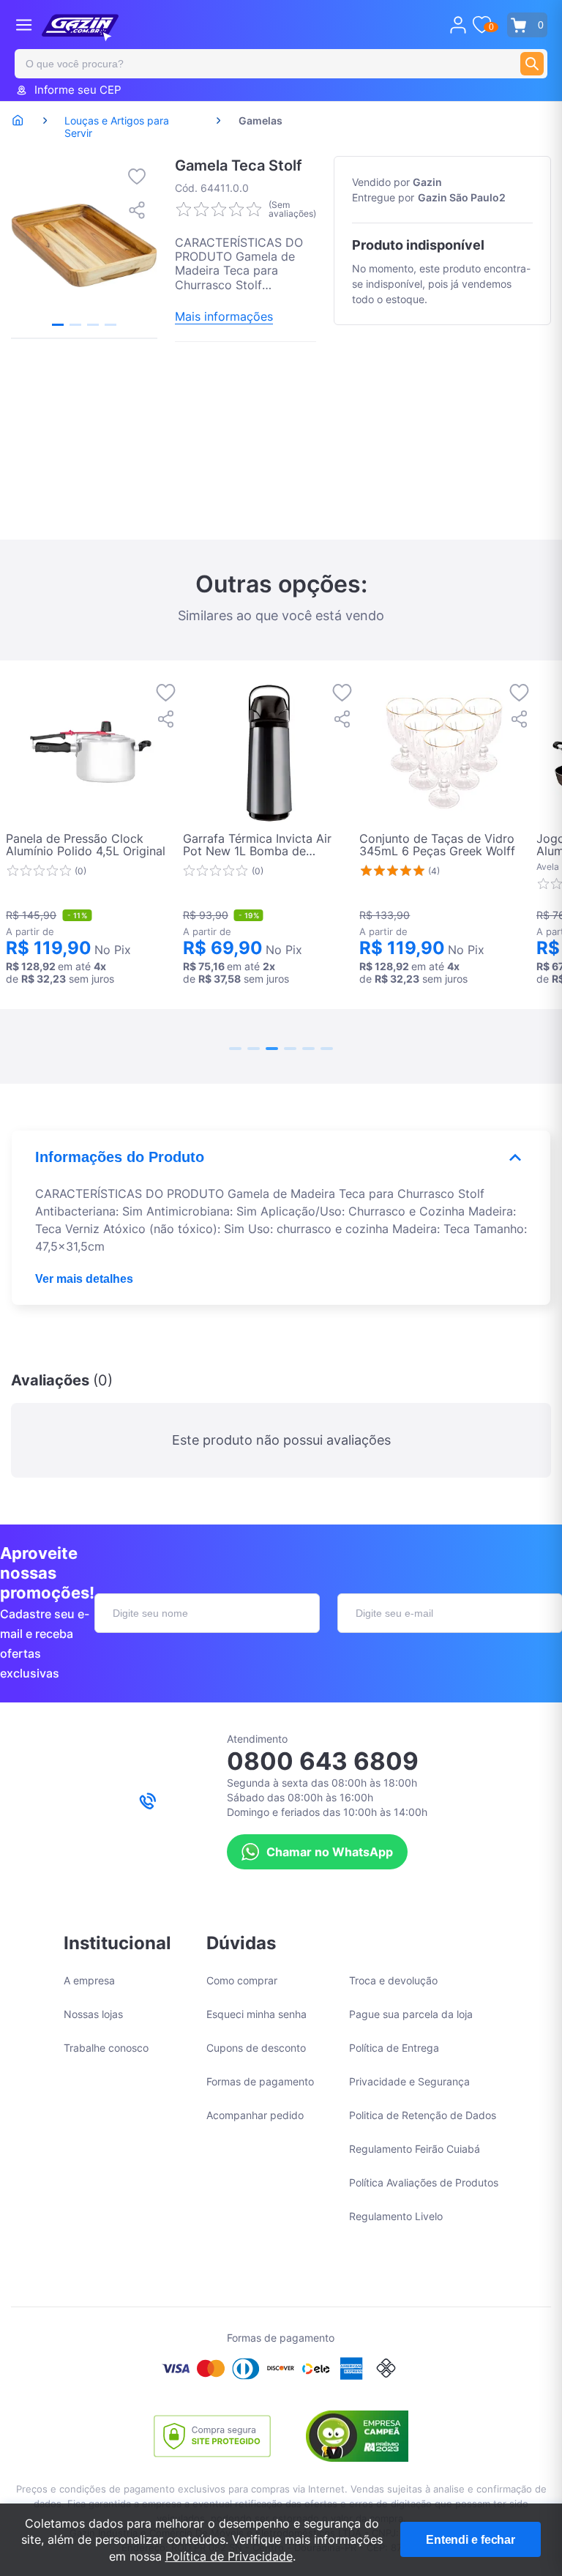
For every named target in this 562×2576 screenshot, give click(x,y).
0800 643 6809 (323, 1761)
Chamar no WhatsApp (330, 1852)
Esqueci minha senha (256, 2014)
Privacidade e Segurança (409, 2081)
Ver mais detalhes (84, 1279)
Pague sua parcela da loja (411, 2014)
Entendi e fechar (471, 2540)
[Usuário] (458, 25)
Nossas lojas (93, 2014)
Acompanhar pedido (255, 2115)
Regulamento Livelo (396, 2216)
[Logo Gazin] (80, 28)
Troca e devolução (393, 1980)
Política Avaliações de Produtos (424, 2182)
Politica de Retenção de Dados (423, 2115)
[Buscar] (532, 64)
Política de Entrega (394, 2048)
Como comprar (242, 1980)
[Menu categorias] (24, 25)
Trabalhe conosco (106, 2048)
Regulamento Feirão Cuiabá (415, 2149)
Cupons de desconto (256, 2048)
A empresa (89, 1980)
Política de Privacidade (229, 2556)
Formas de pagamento (260, 2081)
